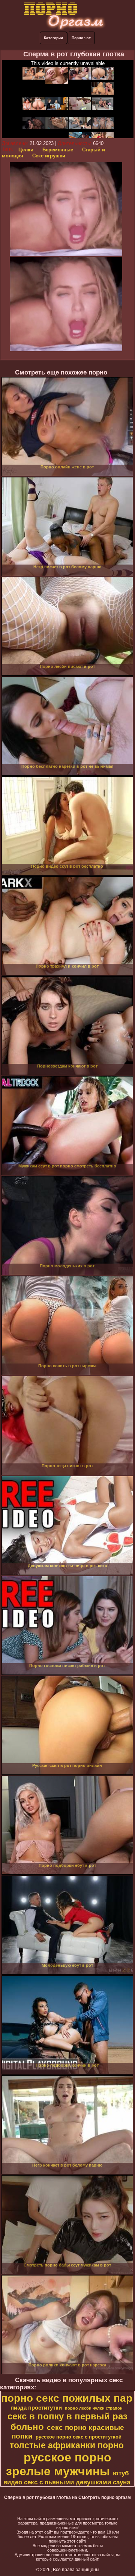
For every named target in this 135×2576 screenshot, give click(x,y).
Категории (53, 38)
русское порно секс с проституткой (79, 2437)
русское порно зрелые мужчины (59, 2464)
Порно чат (81, 38)
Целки (26, 150)
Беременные (58, 150)
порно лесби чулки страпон (94, 2408)
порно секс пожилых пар (67, 2398)
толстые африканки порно (67, 2445)
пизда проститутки (36, 2408)
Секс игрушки (49, 156)
